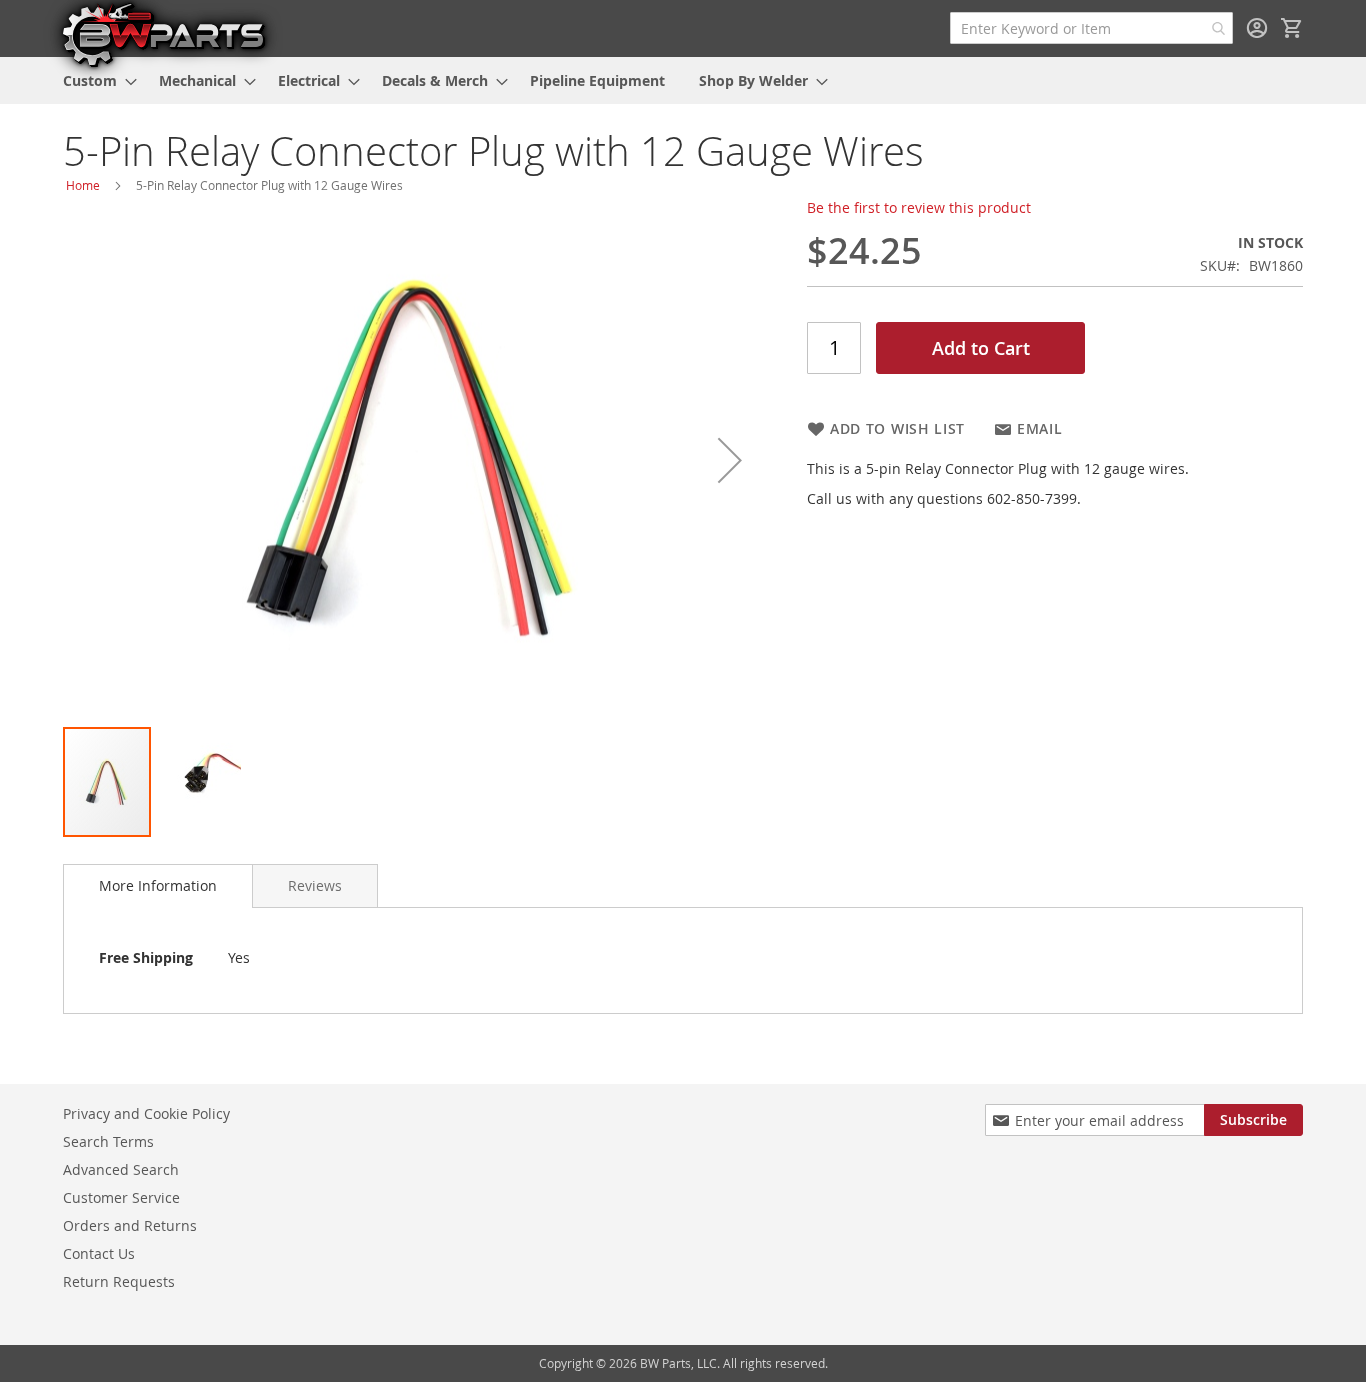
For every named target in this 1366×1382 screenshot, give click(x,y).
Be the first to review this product (919, 207)
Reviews (315, 885)
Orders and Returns (130, 1225)
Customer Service (121, 1197)
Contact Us (99, 1253)
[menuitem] (94, 80)
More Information (158, 885)
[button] (730, 460)
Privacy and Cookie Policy (146, 1113)
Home (83, 185)
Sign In (1257, 28)
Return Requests (119, 1281)
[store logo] (163, 34)
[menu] (683, 80)
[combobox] (1091, 28)
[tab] (158, 886)
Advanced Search (121, 1169)
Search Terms (108, 1141)
